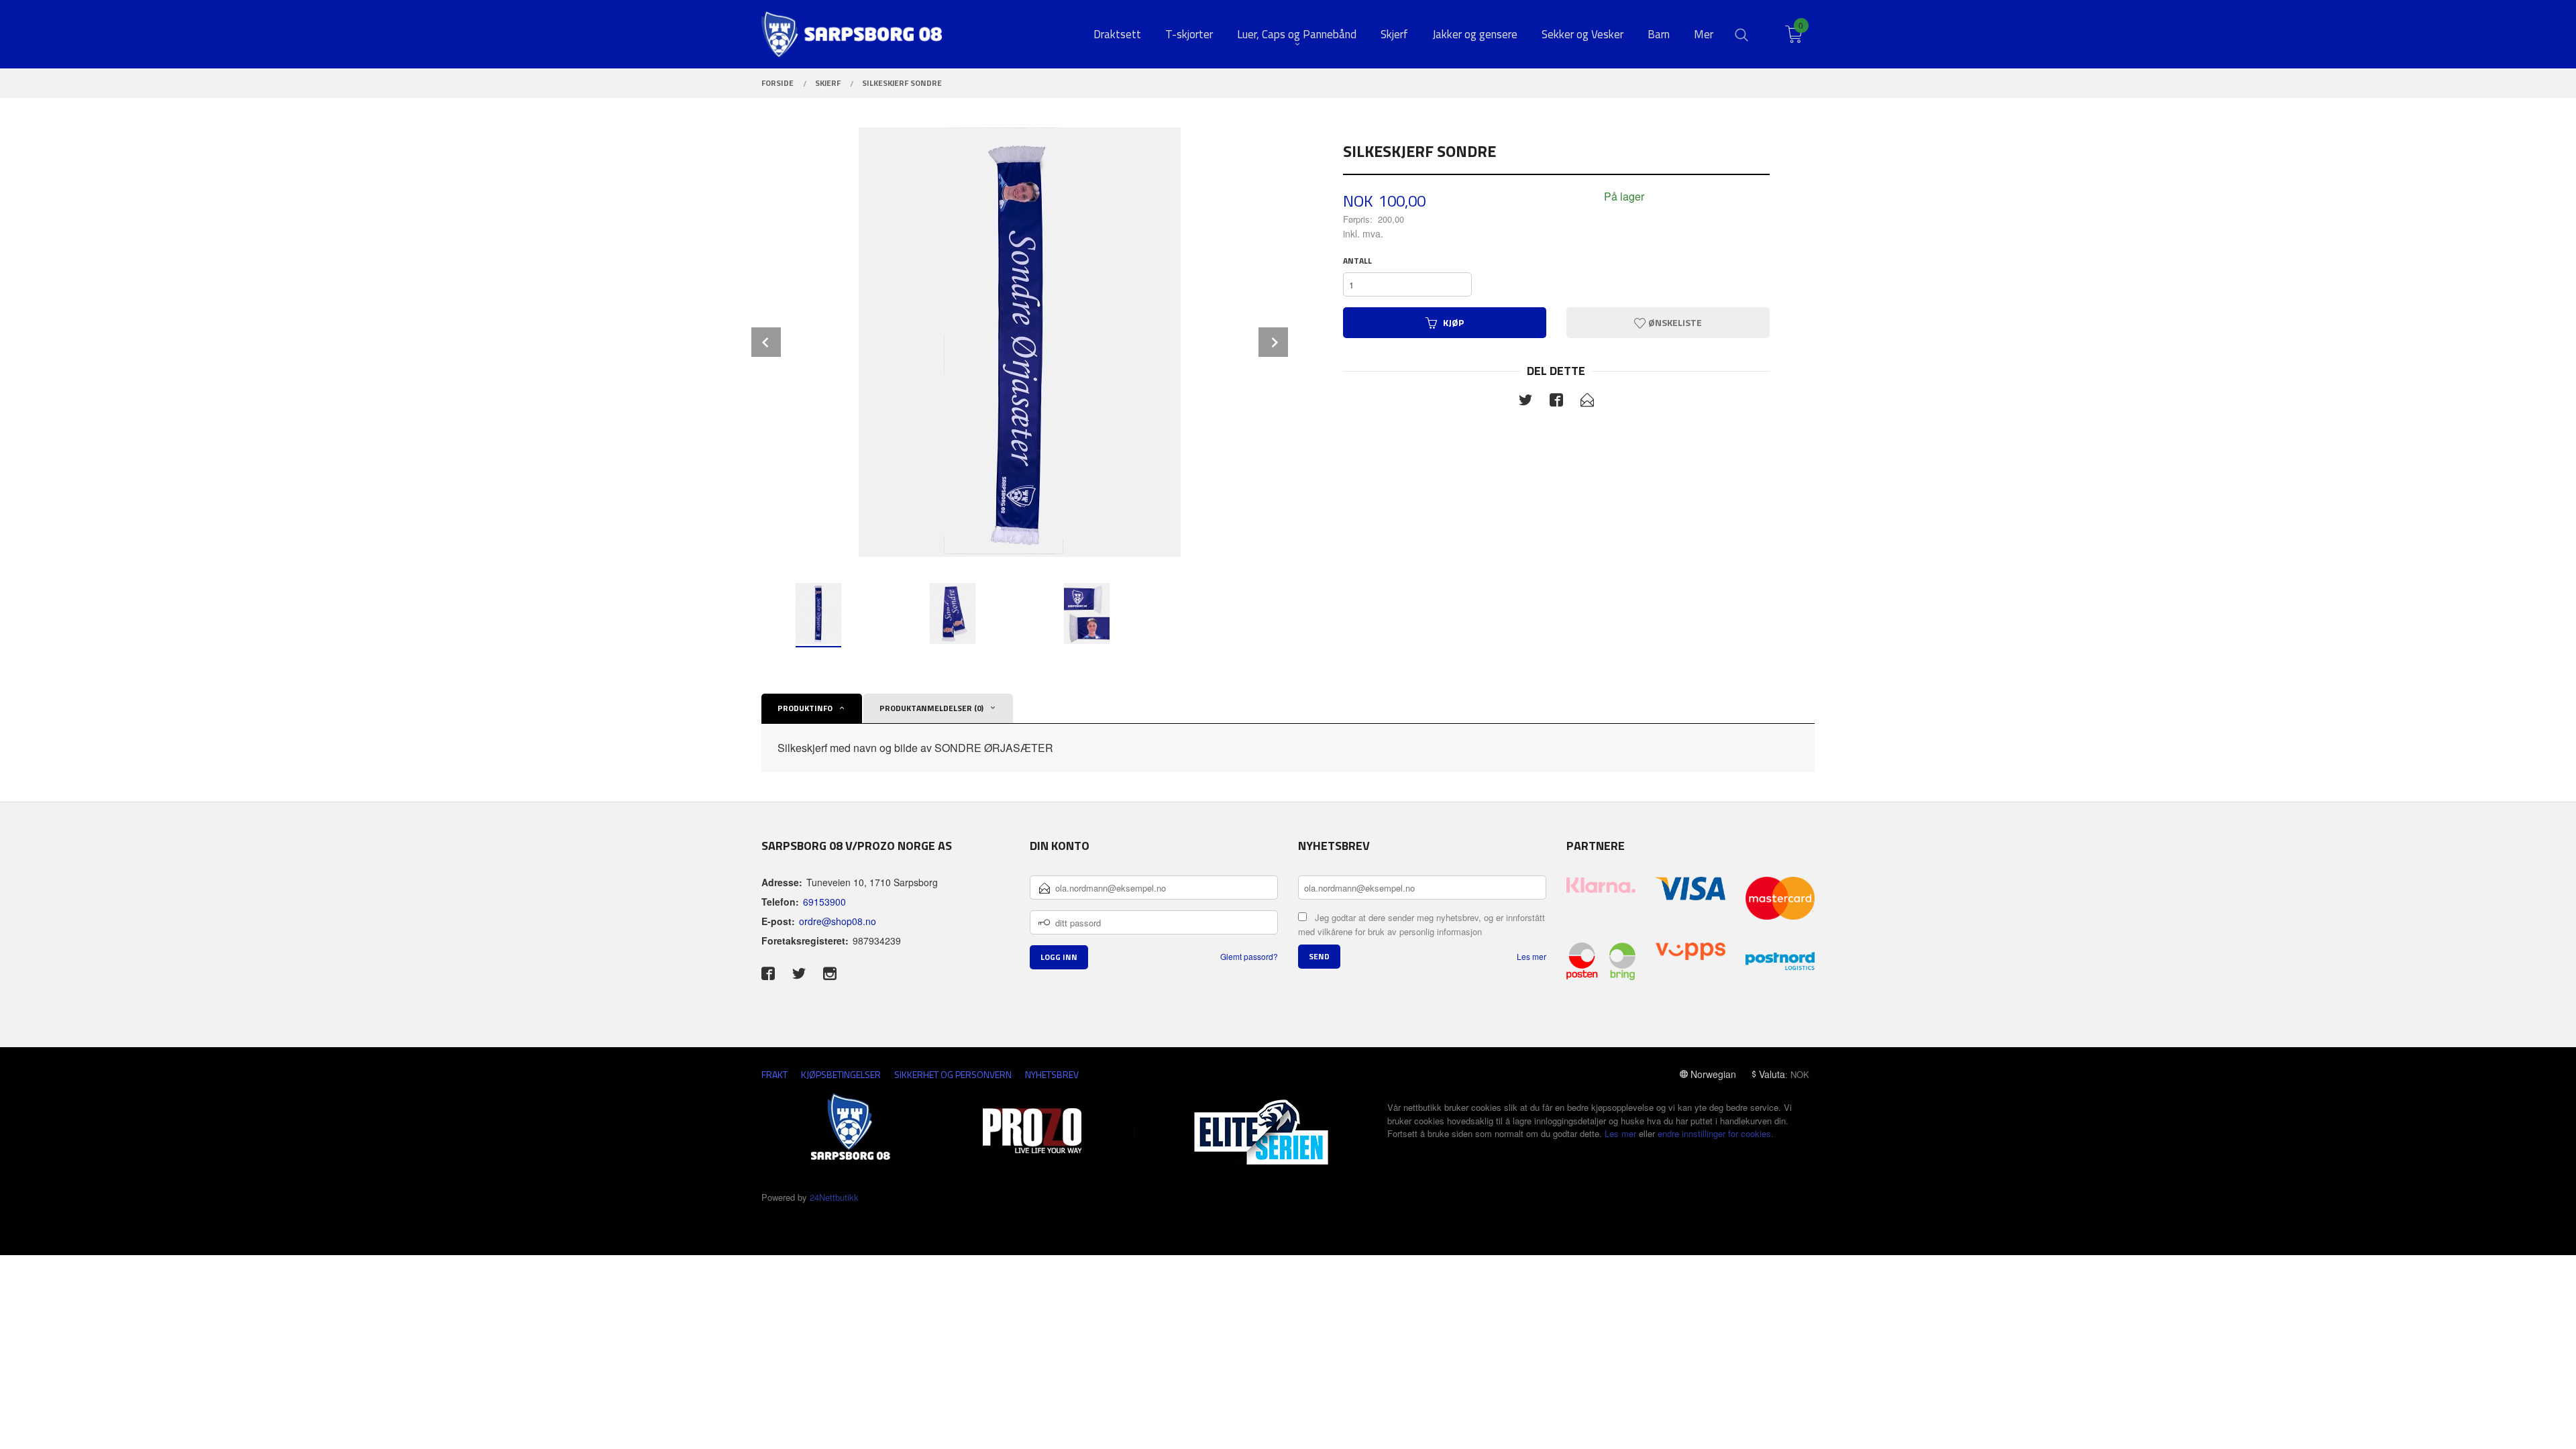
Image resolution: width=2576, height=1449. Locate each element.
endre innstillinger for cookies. (1716, 1133)
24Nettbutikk (834, 1197)
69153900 (824, 902)
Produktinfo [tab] (805, 708)
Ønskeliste (1674, 322)
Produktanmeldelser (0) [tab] (931, 708)
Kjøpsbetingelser (841, 1074)
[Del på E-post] (1587, 402)
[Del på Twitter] (1525, 402)
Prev (766, 342)
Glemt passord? (1249, 956)
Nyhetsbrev (1052, 1074)
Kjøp (1453, 322)
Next (1273, 342)
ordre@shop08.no (838, 921)
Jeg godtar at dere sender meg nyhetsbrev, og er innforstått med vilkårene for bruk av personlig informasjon (1421, 924)
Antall (1357, 261)
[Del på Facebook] (1556, 402)
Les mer (1532, 956)
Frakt (774, 1074)
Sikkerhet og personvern (953, 1074)
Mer (1704, 35)
